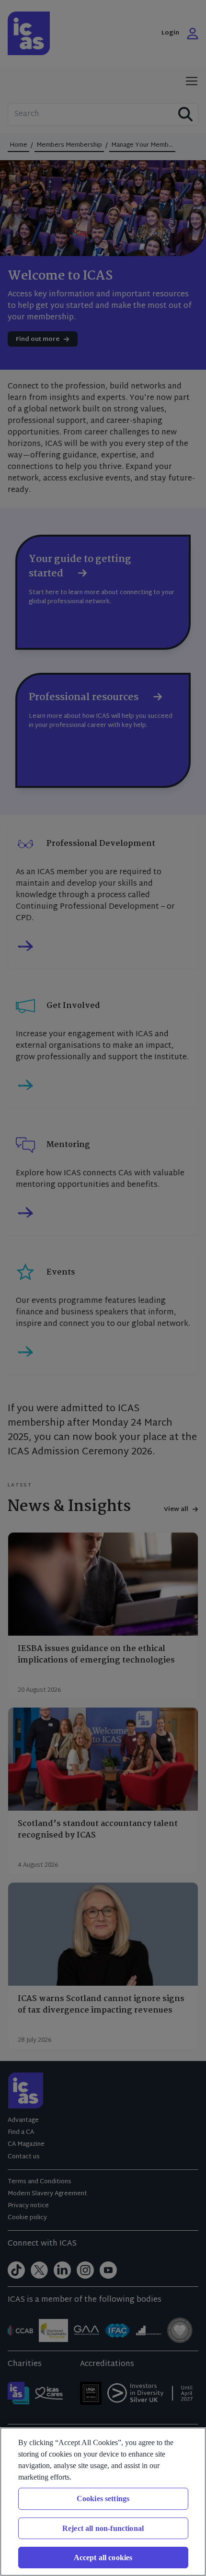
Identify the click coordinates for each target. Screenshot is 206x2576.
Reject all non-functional (103, 2528)
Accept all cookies (103, 2558)
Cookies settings (103, 2499)
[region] (103, 2502)
